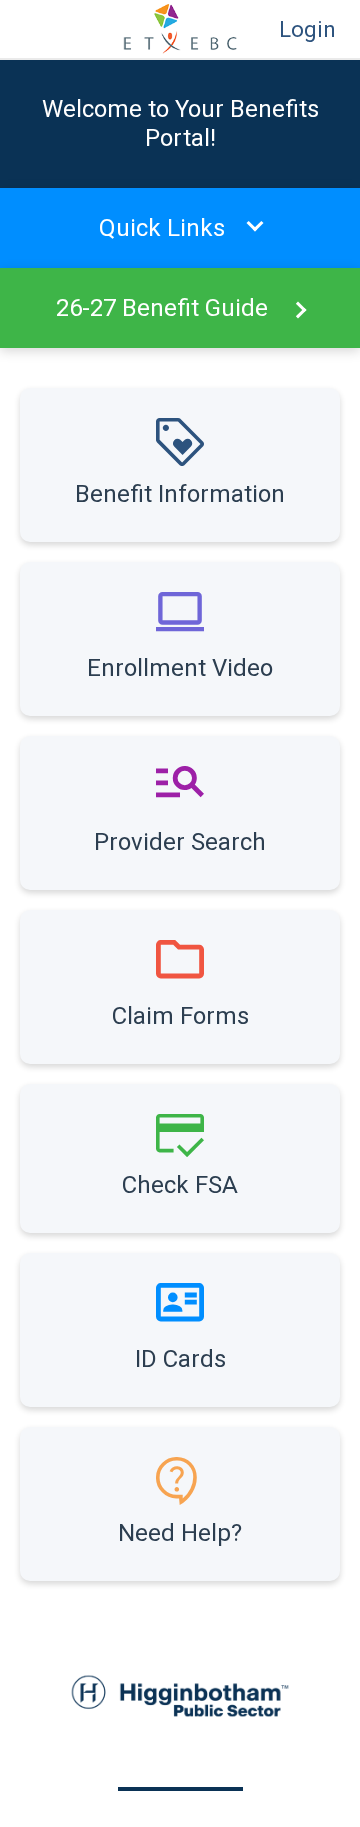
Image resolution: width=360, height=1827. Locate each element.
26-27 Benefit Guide (162, 308)
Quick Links (162, 228)
